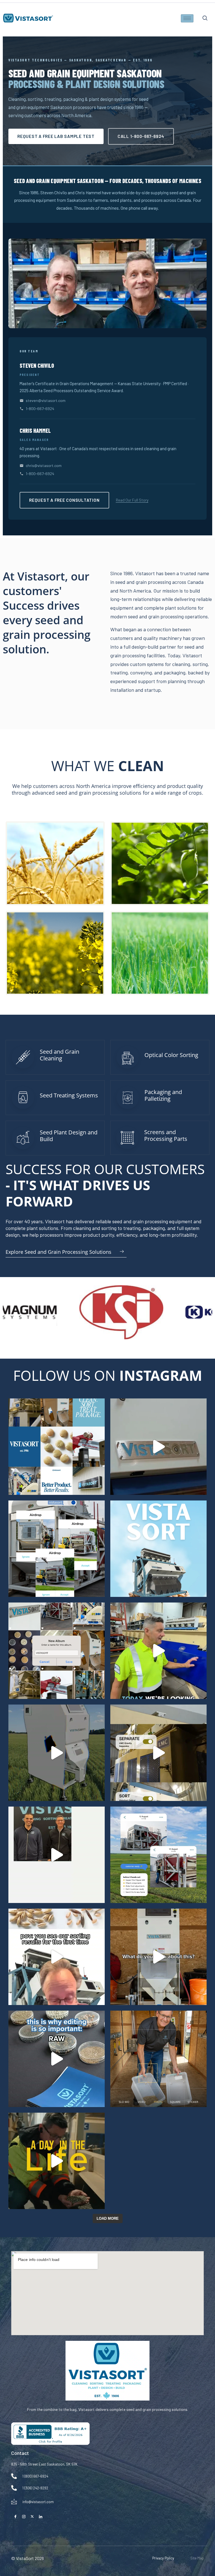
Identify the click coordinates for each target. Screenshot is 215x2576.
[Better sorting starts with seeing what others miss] (158, 1549)
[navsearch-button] (207, 18)
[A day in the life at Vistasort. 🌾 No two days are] (57, 2161)
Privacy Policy (163, 2558)
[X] (32, 2516)
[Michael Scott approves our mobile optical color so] (158, 1957)
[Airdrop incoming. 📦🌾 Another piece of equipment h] (57, 1549)
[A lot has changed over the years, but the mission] (57, 1855)
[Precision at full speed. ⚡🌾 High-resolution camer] (158, 1447)
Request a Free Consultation (64, 500)
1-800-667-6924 (40, 409)
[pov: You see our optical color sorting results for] (57, 1957)
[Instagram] (24, 2516)
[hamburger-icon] (187, 18)
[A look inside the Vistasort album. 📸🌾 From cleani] (57, 1651)
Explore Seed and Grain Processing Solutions (59, 1252)
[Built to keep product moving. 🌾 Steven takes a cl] (158, 1651)
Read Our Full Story (132, 500)
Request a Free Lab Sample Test (56, 136)
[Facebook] (15, 2516)
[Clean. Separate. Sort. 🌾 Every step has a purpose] (158, 1753)
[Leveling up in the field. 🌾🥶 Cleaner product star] (57, 1753)
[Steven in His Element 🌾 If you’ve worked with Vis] (158, 2059)
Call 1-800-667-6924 (141, 136)
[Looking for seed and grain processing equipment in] (57, 1447)
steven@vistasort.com (46, 400)
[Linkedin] (41, 2516)
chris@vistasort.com (44, 465)
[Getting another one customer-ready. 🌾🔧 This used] (158, 1855)
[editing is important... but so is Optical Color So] (57, 2059)
